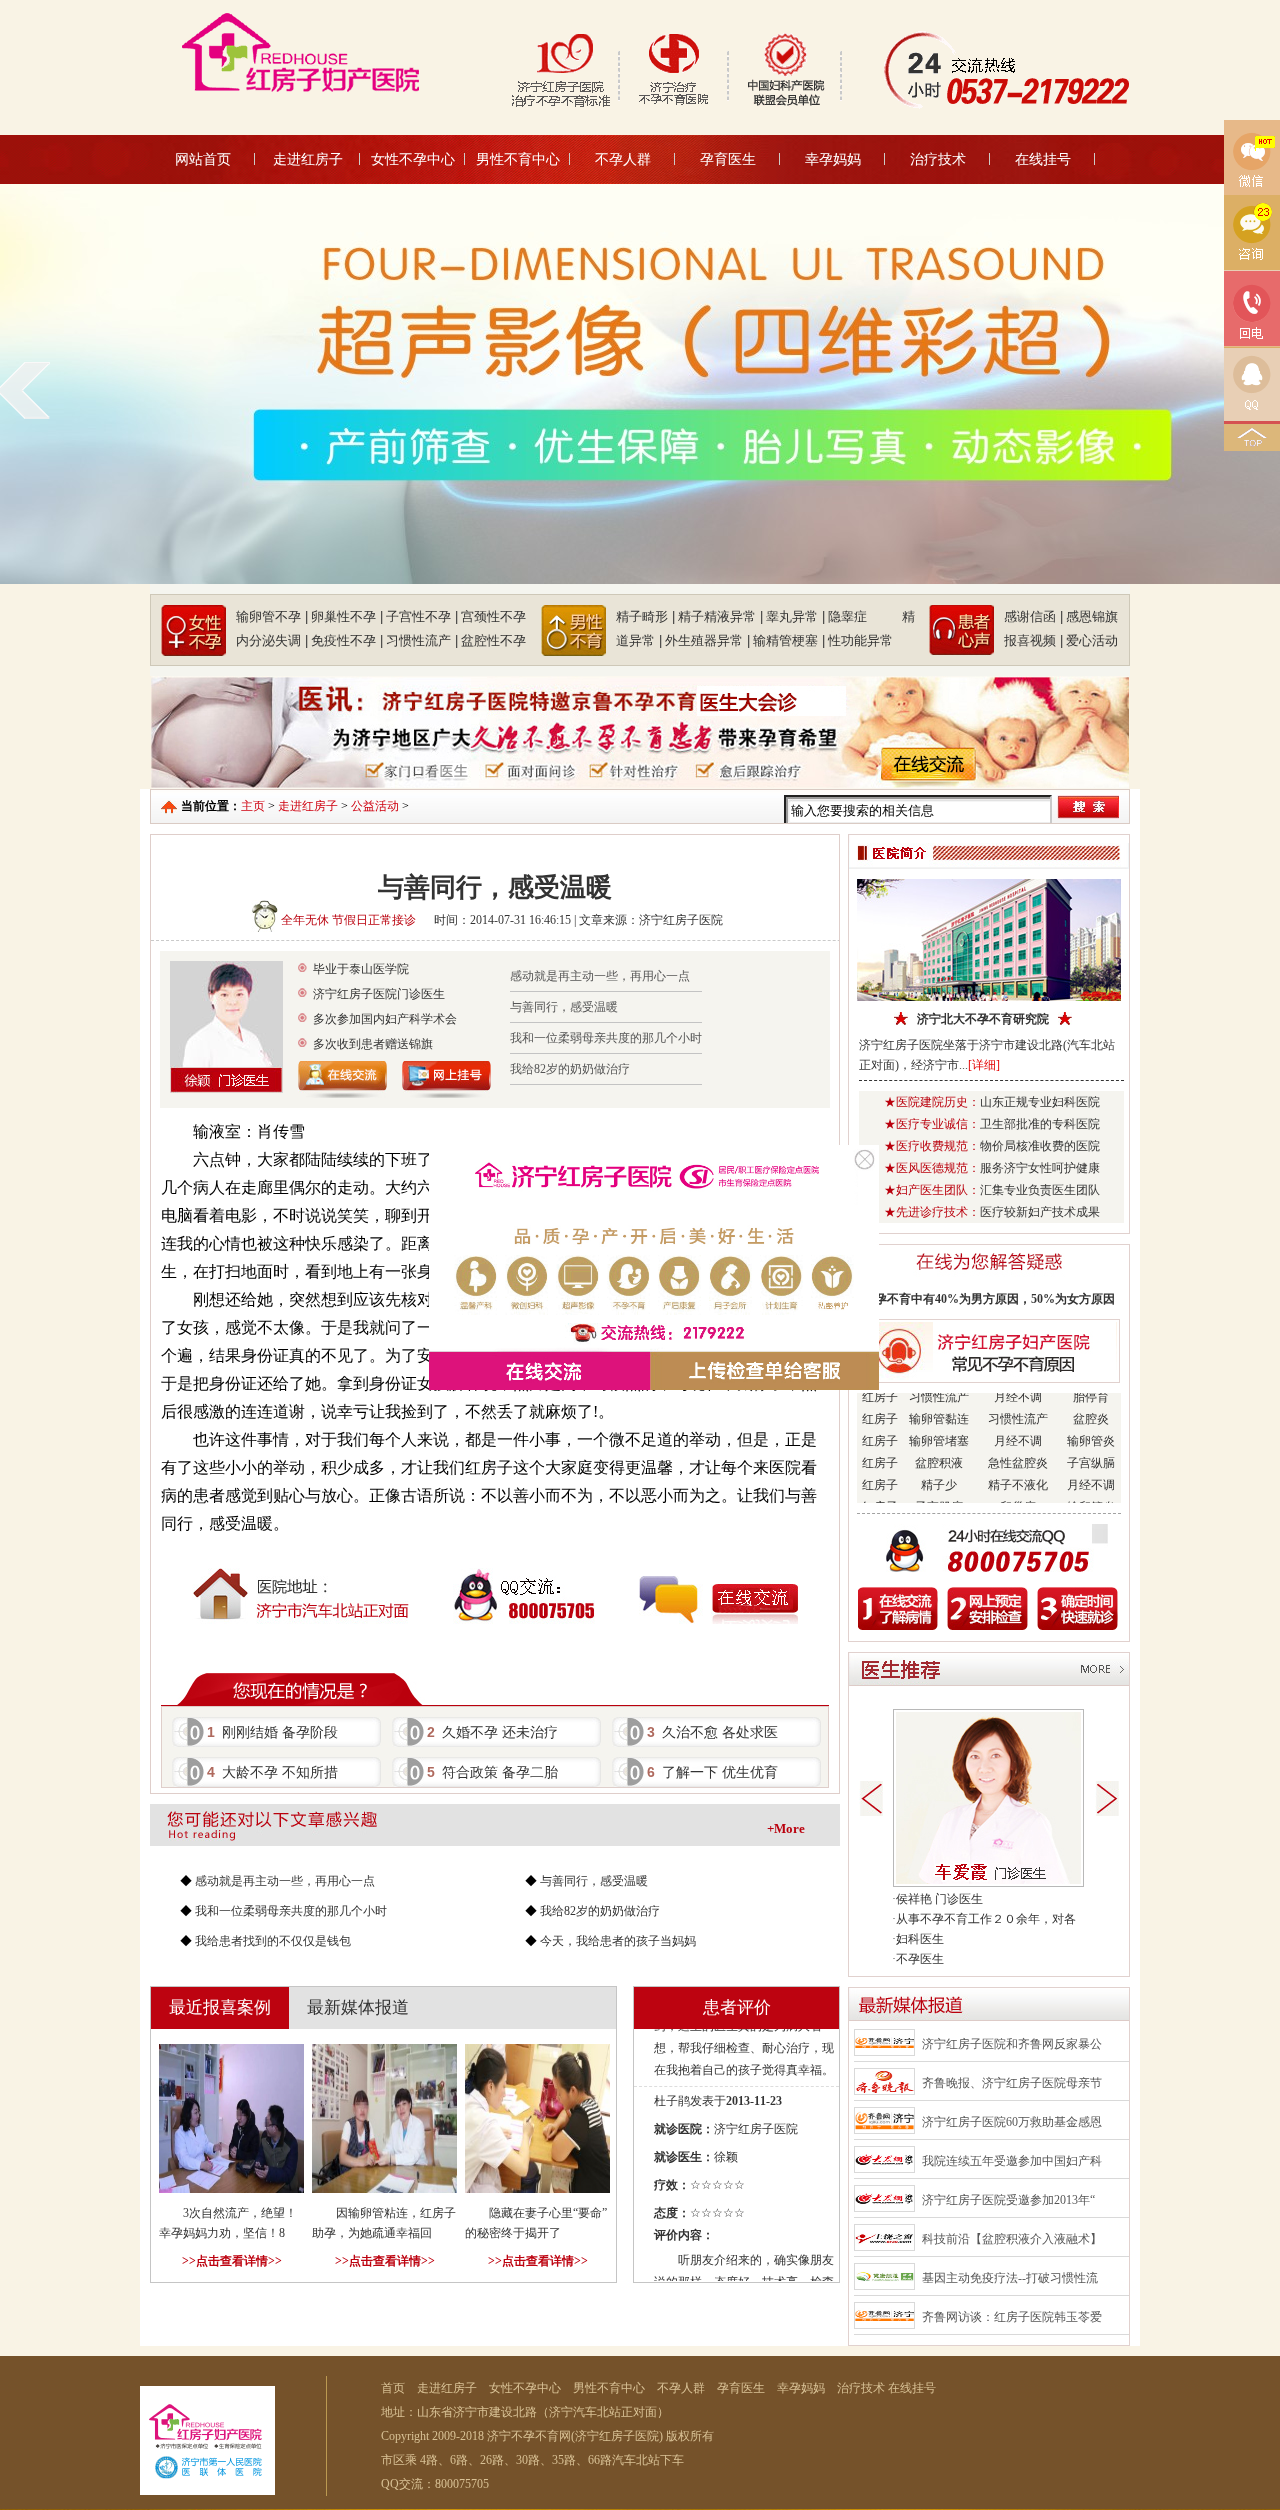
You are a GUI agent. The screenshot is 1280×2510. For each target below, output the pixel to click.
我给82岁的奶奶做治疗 (570, 1069)
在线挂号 (1043, 159)
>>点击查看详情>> (232, 2261)
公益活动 (375, 806)
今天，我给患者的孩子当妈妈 (618, 1941)
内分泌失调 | (272, 640)
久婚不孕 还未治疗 (492, 1732)
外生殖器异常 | (707, 640)
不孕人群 (623, 159)
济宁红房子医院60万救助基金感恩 (1012, 2122)
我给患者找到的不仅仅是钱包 (273, 1941)
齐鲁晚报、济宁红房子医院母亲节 (1012, 2083)
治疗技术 (938, 159)
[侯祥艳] (988, 1883)
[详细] (984, 1065)
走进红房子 (308, 159)
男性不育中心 (518, 159)
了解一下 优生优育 (712, 1772)
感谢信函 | (1033, 616)
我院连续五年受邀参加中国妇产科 (1012, 2161)
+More (786, 1828)
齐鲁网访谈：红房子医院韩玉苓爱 (1012, 2317)
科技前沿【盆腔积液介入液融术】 (1012, 2239)
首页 (393, 2388)
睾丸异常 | (795, 616)
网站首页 (203, 159)
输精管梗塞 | (789, 640)
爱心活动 (1092, 640)
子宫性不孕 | (422, 616)
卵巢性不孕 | (347, 616)
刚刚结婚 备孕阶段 (272, 1732)
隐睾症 (863, 616)
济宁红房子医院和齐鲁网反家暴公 (1012, 2044)
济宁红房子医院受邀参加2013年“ (1008, 2200)
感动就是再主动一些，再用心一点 (600, 976)
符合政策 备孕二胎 (492, 1772)
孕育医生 (728, 159)
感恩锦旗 (1092, 616)
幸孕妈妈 (833, 159)
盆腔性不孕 (493, 640)
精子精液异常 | (720, 616)
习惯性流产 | (422, 640)
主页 (253, 806)
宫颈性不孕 (493, 616)
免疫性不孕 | (347, 640)
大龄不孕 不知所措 (272, 1772)
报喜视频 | (1033, 640)
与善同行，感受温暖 (564, 1007)
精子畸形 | (645, 616)
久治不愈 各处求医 (712, 1732)
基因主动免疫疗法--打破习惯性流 (1010, 2278)
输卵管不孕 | (272, 616)
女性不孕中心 (413, 159)
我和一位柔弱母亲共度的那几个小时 (606, 1038)
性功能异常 (860, 640)
